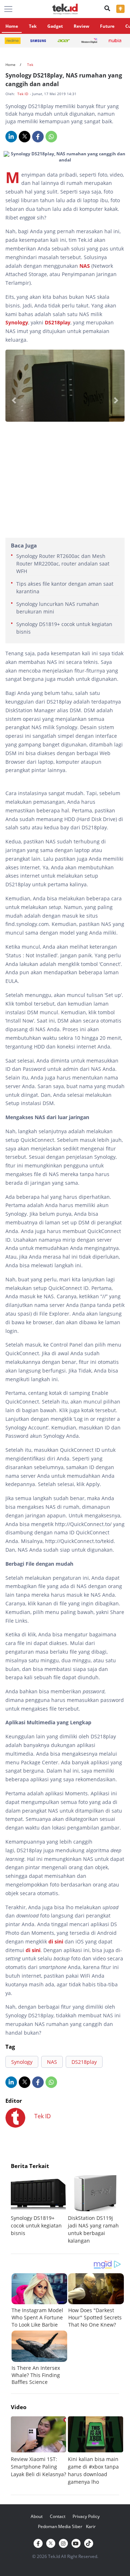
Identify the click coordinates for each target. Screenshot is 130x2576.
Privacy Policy (86, 2516)
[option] (39, 2206)
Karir (91, 2526)
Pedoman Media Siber (60, 2526)
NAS (85, 266)
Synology (17, 322)
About (37, 2516)
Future (107, 26)
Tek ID (23, 94)
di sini (56, 1941)
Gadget (55, 26)
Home (12, 26)
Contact (58, 2516)
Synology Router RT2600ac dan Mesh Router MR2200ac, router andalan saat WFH (63, 564)
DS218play (58, 322)
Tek (33, 26)
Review (81, 26)
